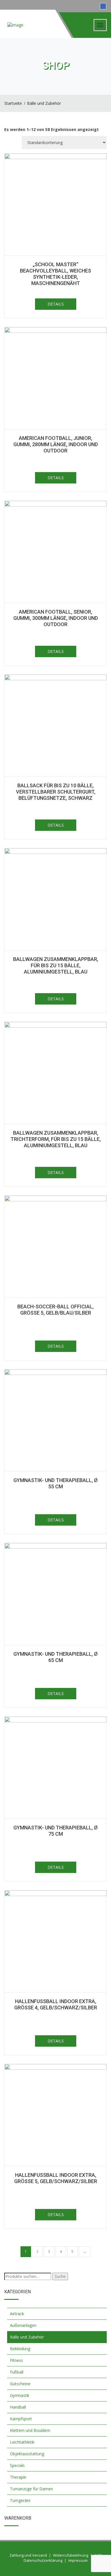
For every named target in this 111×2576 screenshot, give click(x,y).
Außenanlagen (23, 2325)
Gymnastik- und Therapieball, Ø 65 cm (55, 1657)
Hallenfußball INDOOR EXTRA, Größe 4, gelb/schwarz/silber (56, 2004)
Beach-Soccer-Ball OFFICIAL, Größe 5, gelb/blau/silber (55, 1310)
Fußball (17, 2372)
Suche (60, 2276)
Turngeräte (20, 2500)
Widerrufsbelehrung (71, 2555)
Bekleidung (20, 2349)
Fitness (17, 2360)
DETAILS (56, 304)
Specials (17, 2465)
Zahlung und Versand (28, 2555)
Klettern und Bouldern (30, 2430)
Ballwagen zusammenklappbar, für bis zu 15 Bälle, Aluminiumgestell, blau (56, 965)
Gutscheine (20, 2384)
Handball (18, 2407)
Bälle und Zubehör (44, 103)
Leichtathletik (22, 2442)
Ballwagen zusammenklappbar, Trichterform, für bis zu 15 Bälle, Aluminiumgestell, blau (56, 1139)
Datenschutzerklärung (43, 2560)
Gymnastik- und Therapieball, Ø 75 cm (55, 1831)
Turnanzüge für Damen (31, 2489)
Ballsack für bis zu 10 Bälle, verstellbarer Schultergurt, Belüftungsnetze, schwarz (56, 792)
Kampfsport (21, 2419)
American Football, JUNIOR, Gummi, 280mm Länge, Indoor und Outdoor (56, 444)
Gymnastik (20, 2395)
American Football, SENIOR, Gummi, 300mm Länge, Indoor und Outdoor (56, 618)
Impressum (78, 2560)
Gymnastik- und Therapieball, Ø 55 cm (55, 1483)
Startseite (13, 103)
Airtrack (17, 2314)
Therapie (18, 2477)
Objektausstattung (27, 2454)
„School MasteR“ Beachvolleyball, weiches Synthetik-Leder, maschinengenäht (55, 274)
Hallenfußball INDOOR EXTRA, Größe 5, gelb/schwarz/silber (56, 2178)
